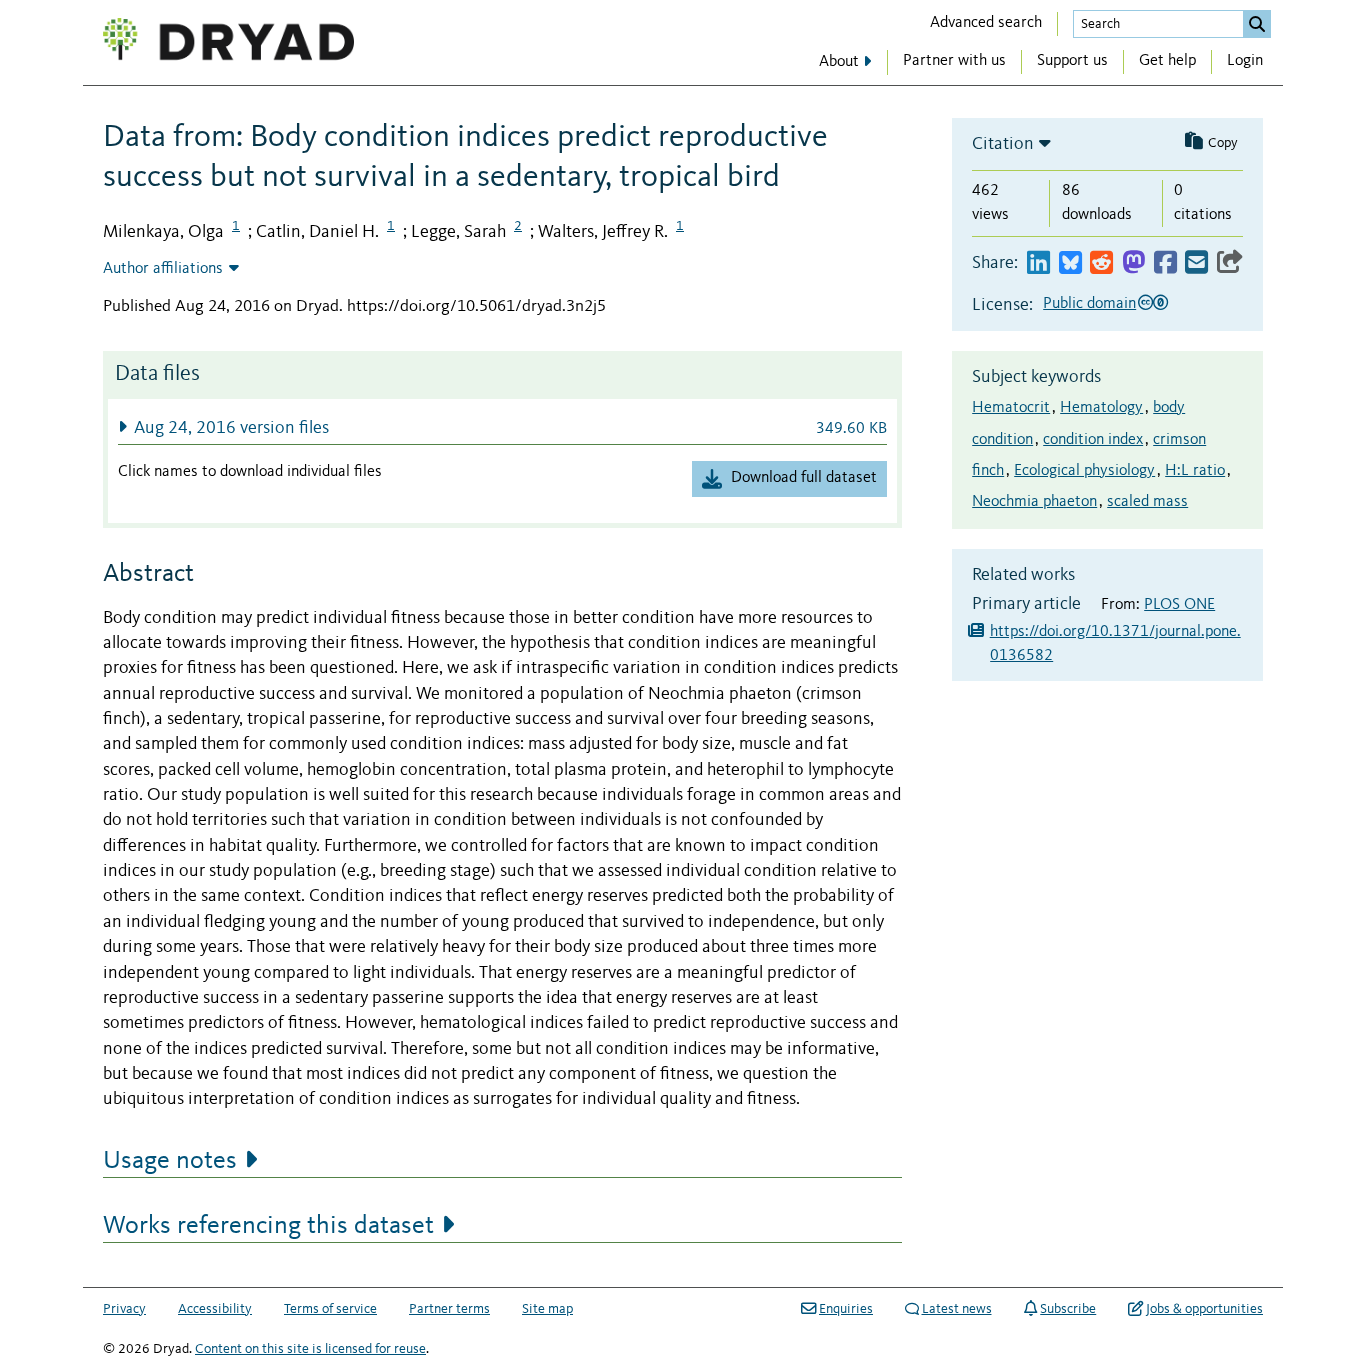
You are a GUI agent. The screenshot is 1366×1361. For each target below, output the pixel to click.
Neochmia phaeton (1034, 502)
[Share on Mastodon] (1133, 263)
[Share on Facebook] (1165, 263)
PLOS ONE (1179, 605)
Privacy (124, 1309)
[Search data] (1257, 24)
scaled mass (1147, 502)
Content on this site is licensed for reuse (310, 1349)
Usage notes (170, 1161)
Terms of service (330, 1309)
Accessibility (215, 1309)
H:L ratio (1195, 471)
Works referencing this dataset (268, 1226)
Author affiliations (163, 269)
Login (1245, 61)
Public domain (1089, 304)
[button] (502, 427)
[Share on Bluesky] (1070, 263)
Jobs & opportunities (1204, 1309)
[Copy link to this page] (1230, 263)
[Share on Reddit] (1101, 263)
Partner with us (954, 61)
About (839, 62)
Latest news (957, 1309)
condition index (1093, 440)
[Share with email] (1196, 263)
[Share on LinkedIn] (1038, 263)
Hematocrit (1011, 408)
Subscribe (1068, 1309)
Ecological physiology (1084, 471)
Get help (1167, 61)
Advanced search (986, 23)
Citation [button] (1003, 144)
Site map (547, 1309)
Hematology (1101, 408)
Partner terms (449, 1309)
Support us (1072, 61)
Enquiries (846, 1309)
